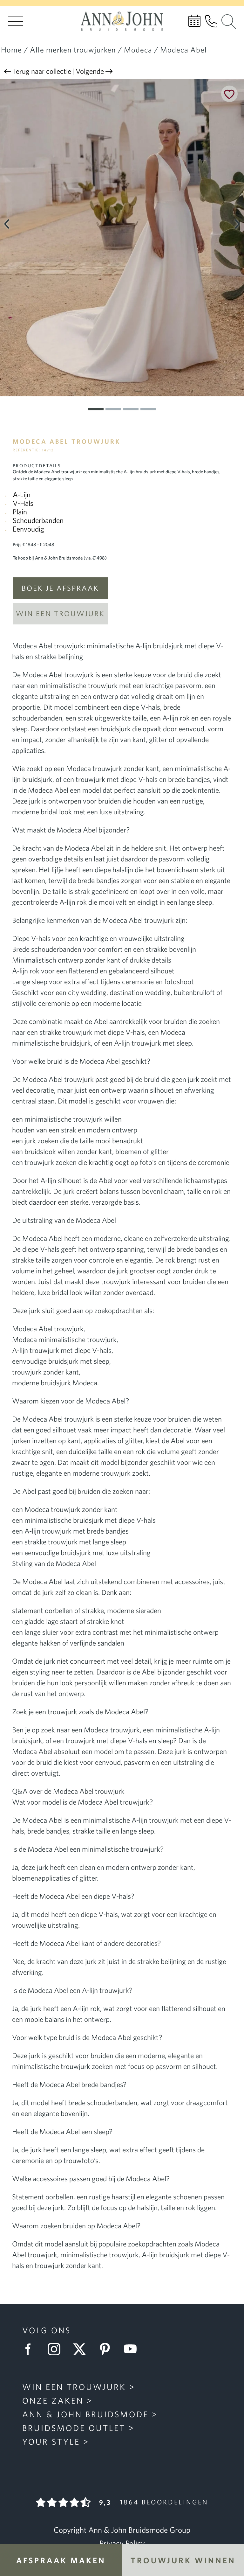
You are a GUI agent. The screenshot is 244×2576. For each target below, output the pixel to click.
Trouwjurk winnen (183, 2560)
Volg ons (47, 2330)
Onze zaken (53, 2400)
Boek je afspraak (60, 588)
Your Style (51, 2441)
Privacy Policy (122, 2543)
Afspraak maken (61, 2560)
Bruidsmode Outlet (74, 2428)
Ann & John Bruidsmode (85, 2414)
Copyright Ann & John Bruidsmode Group (122, 2530)
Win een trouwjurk (60, 613)
